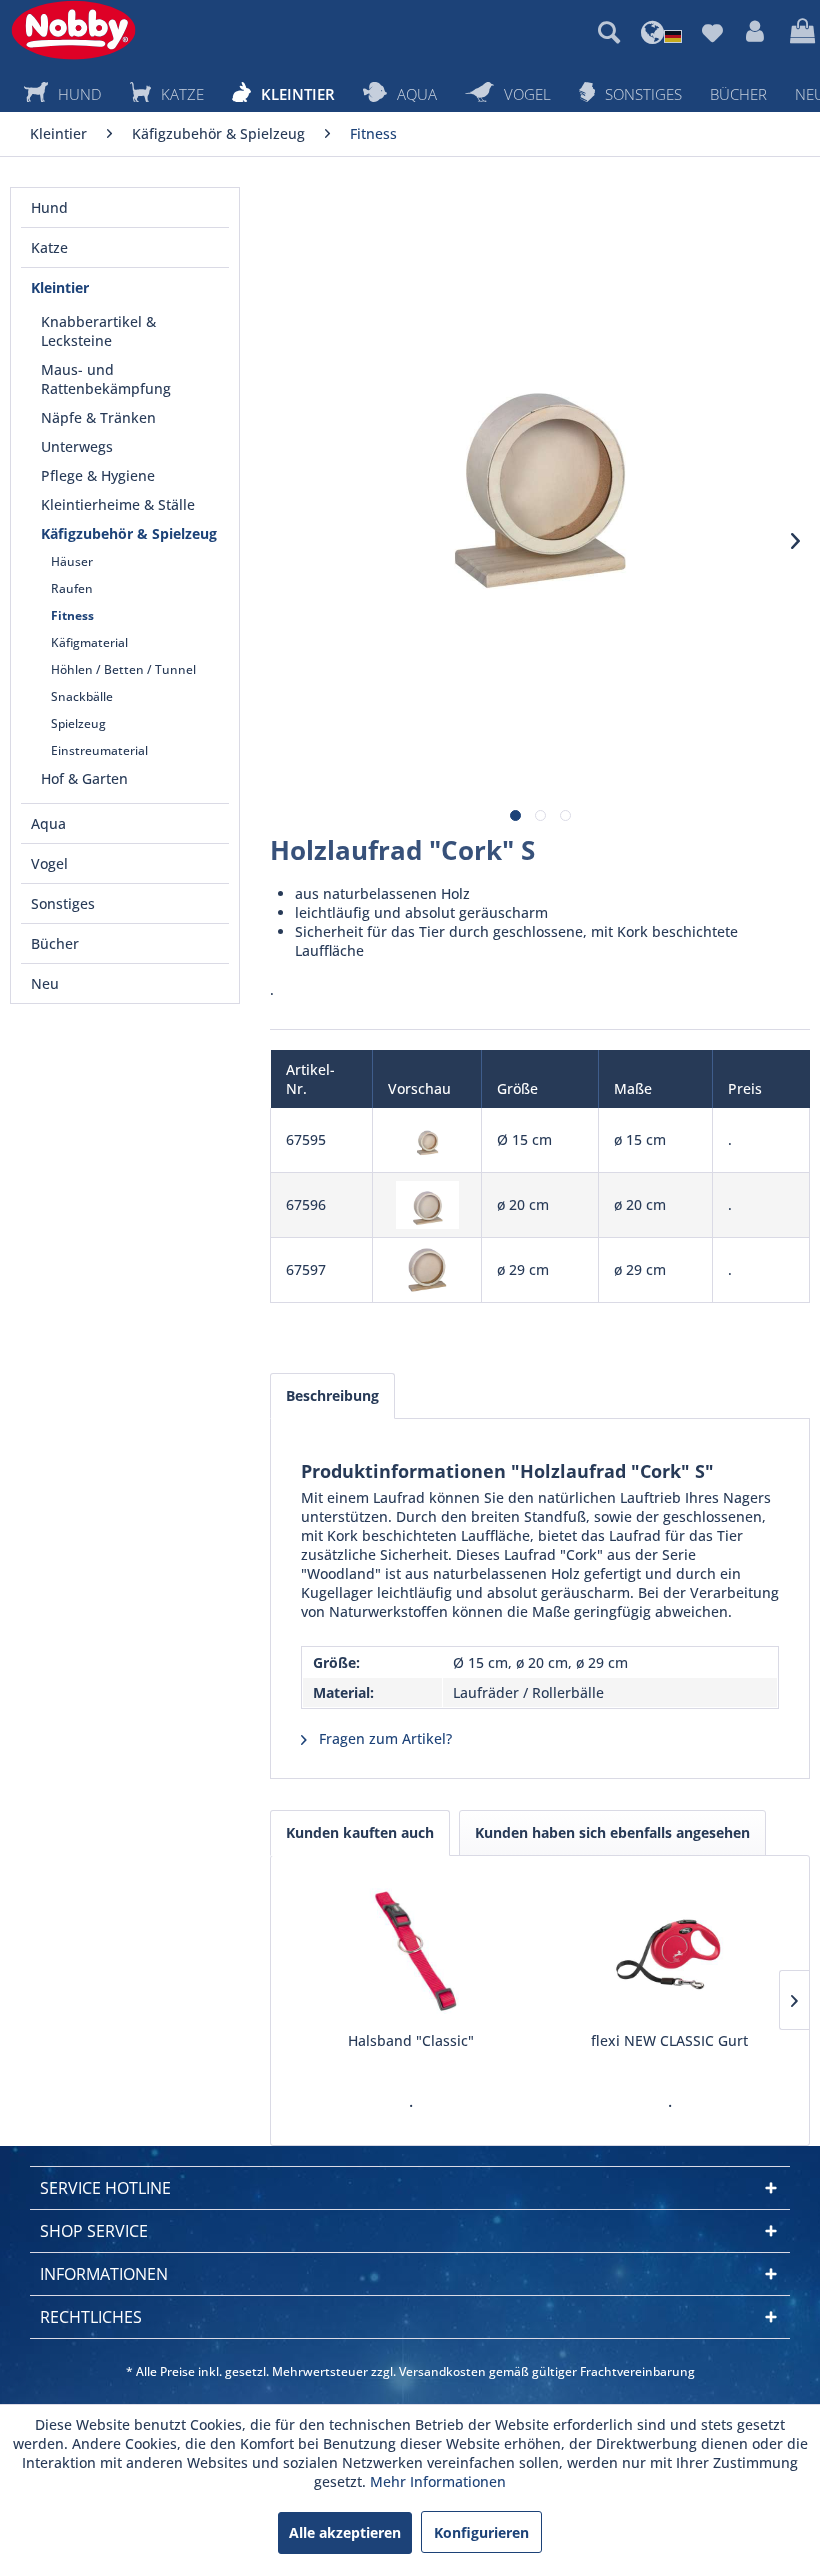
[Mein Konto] (756, 32)
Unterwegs (77, 446)
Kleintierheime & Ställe (118, 504)
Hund (49, 207)
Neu (45, 983)
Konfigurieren (481, 2532)
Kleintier (60, 287)
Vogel (49, 863)
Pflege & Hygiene (98, 475)
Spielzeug (78, 723)
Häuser (72, 561)
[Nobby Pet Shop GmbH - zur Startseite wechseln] (73, 30)
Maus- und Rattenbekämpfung (106, 379)
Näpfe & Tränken (98, 417)
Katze (49, 247)
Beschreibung (332, 1395)
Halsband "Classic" (411, 2040)
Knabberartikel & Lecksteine (98, 331)
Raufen (72, 588)
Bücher (55, 943)
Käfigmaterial (89, 642)
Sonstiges (63, 903)
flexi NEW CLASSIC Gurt (669, 2040)
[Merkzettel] (712, 32)
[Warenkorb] (800, 32)
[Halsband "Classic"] (410, 1951)
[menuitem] (609, 32)
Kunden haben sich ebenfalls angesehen (612, 1832)
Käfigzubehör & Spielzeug (129, 533)
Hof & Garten (84, 778)
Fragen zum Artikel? (383, 1738)
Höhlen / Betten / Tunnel (123, 669)
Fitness (72, 615)
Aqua (48, 823)
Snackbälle (82, 696)
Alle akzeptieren (345, 2532)
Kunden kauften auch (360, 1832)
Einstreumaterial (99, 750)
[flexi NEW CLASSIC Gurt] (669, 1951)
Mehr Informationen (438, 2481)
